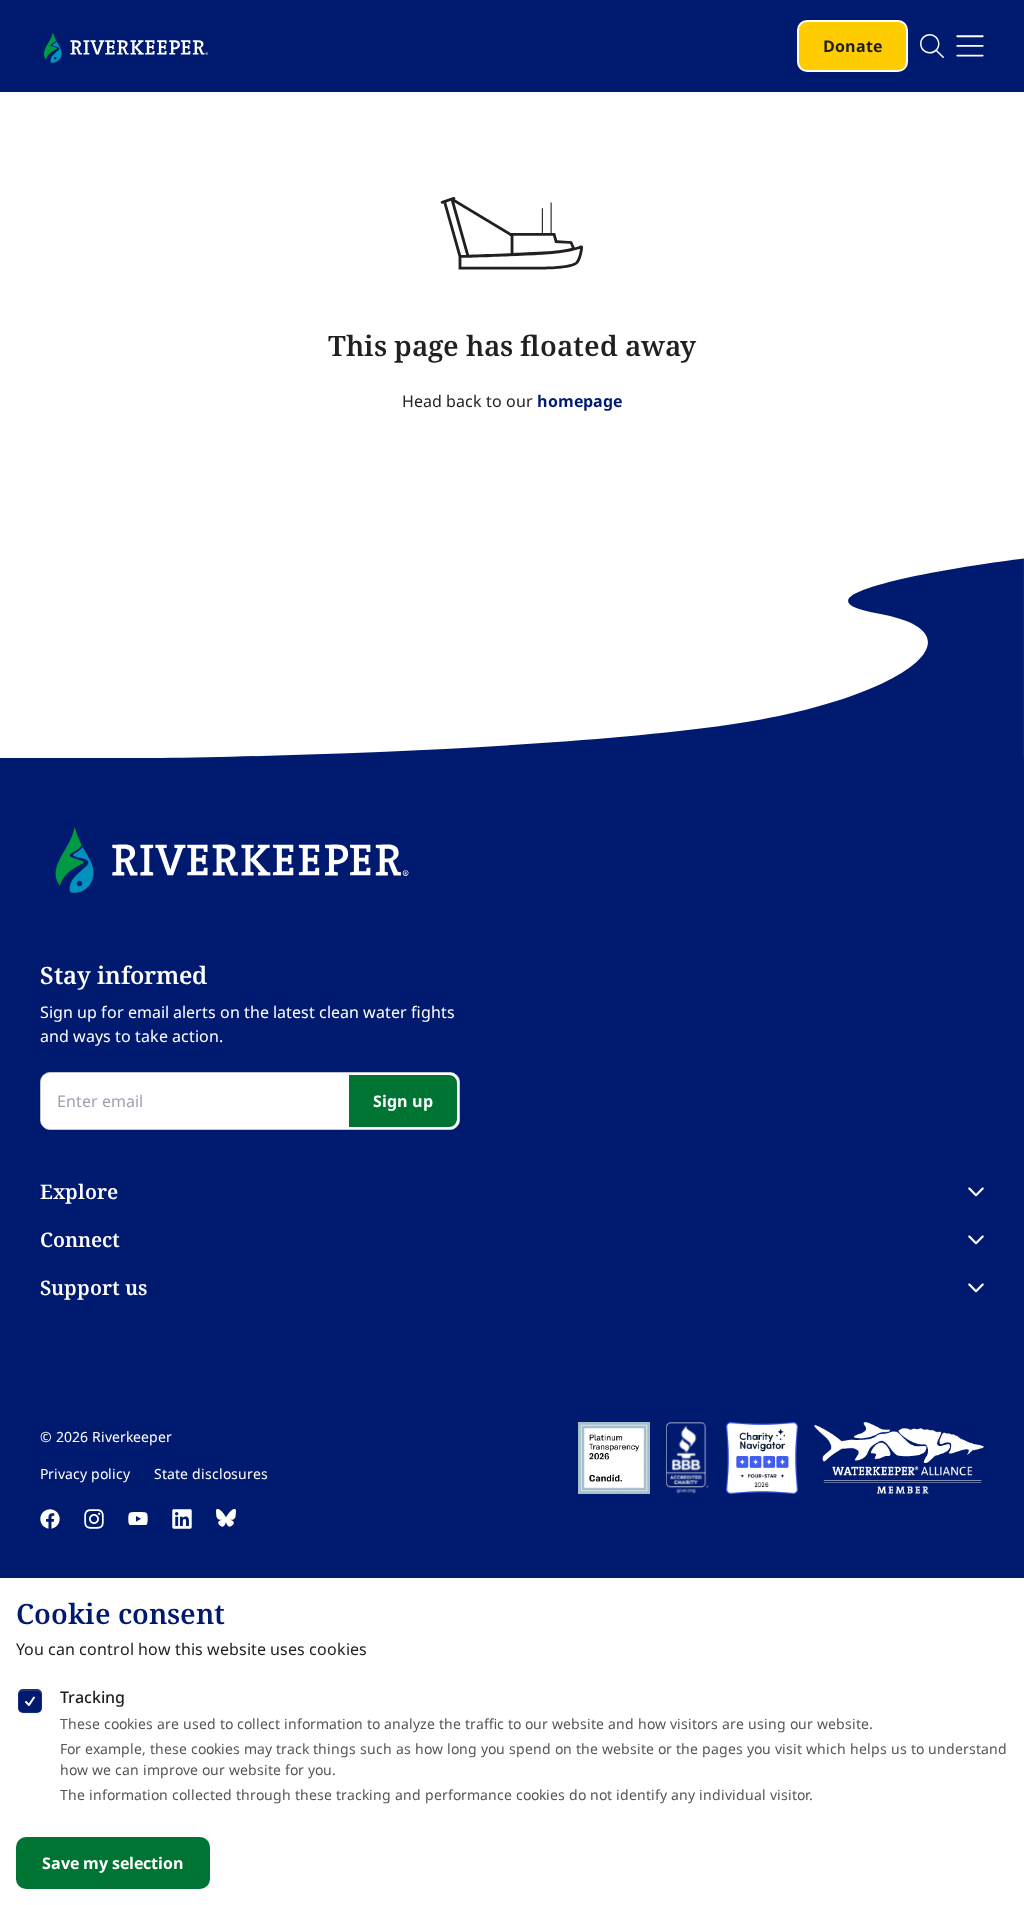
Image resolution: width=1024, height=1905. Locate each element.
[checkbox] (30, 1697)
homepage (579, 401)
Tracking (92, 1697)
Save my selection (113, 1863)
